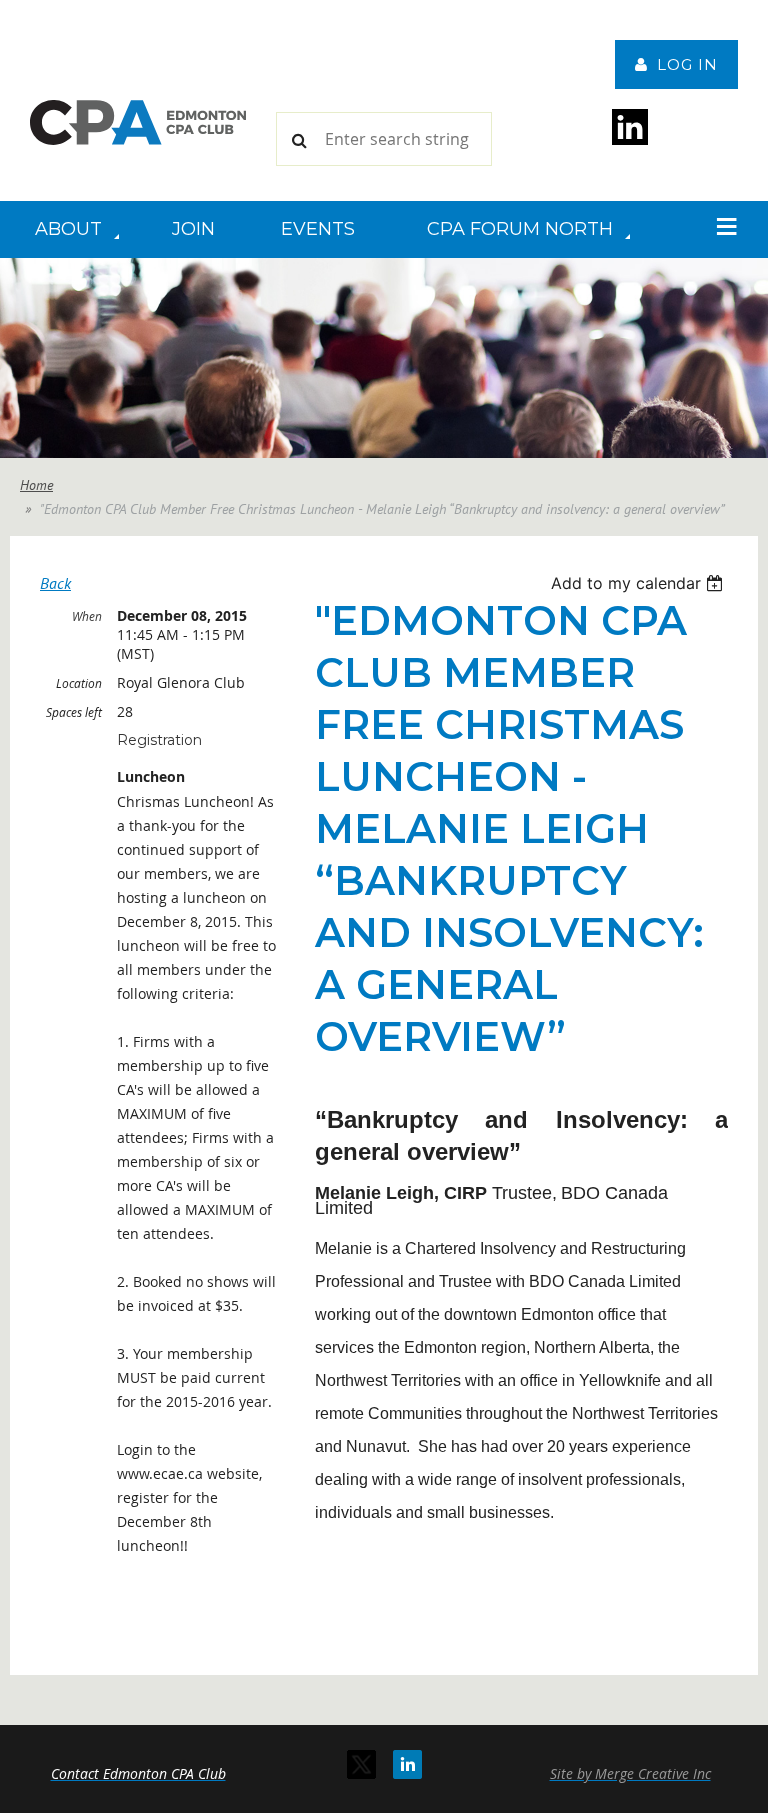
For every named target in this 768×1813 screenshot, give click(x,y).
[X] (361, 1764)
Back (55, 583)
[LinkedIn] (407, 1764)
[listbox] (639, 583)
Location (79, 683)
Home (36, 485)
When (87, 616)
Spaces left (74, 712)
